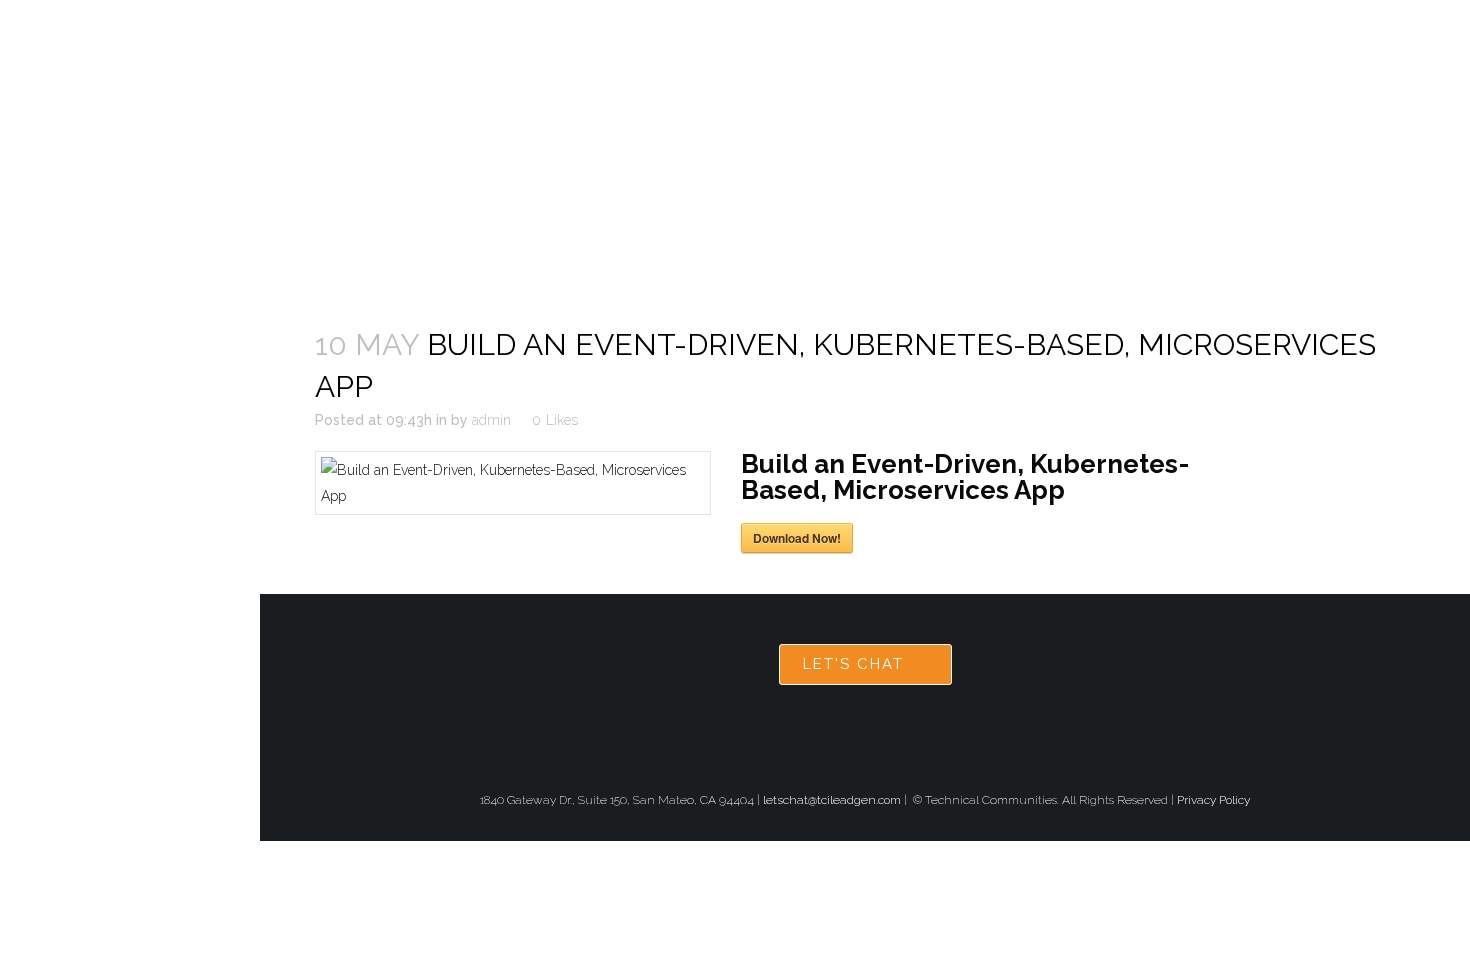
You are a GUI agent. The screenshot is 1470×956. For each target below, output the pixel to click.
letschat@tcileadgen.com (832, 800)
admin (491, 420)
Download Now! (797, 538)
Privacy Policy (1213, 800)
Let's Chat (853, 664)
